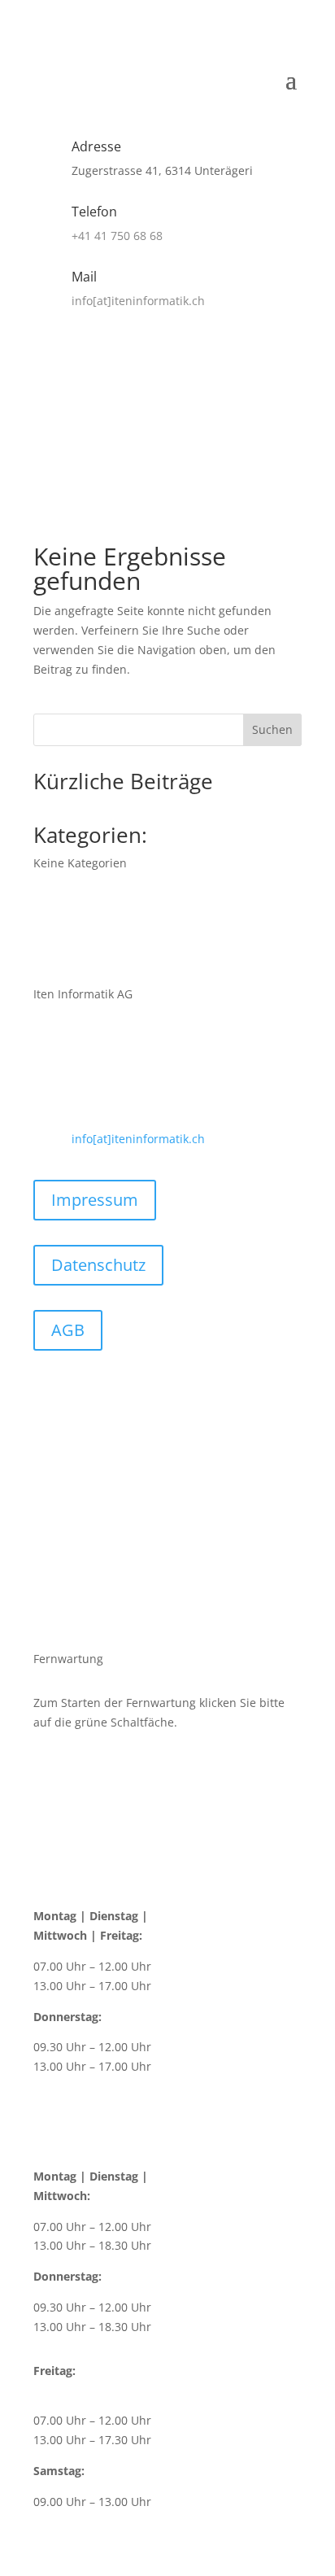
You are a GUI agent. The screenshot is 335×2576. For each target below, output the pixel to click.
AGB (68, 1330)
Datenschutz (98, 1265)
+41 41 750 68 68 (117, 236)
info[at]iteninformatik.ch (138, 301)
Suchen (272, 729)
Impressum (95, 1200)
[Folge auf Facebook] (167, 347)
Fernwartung (236, 411)
